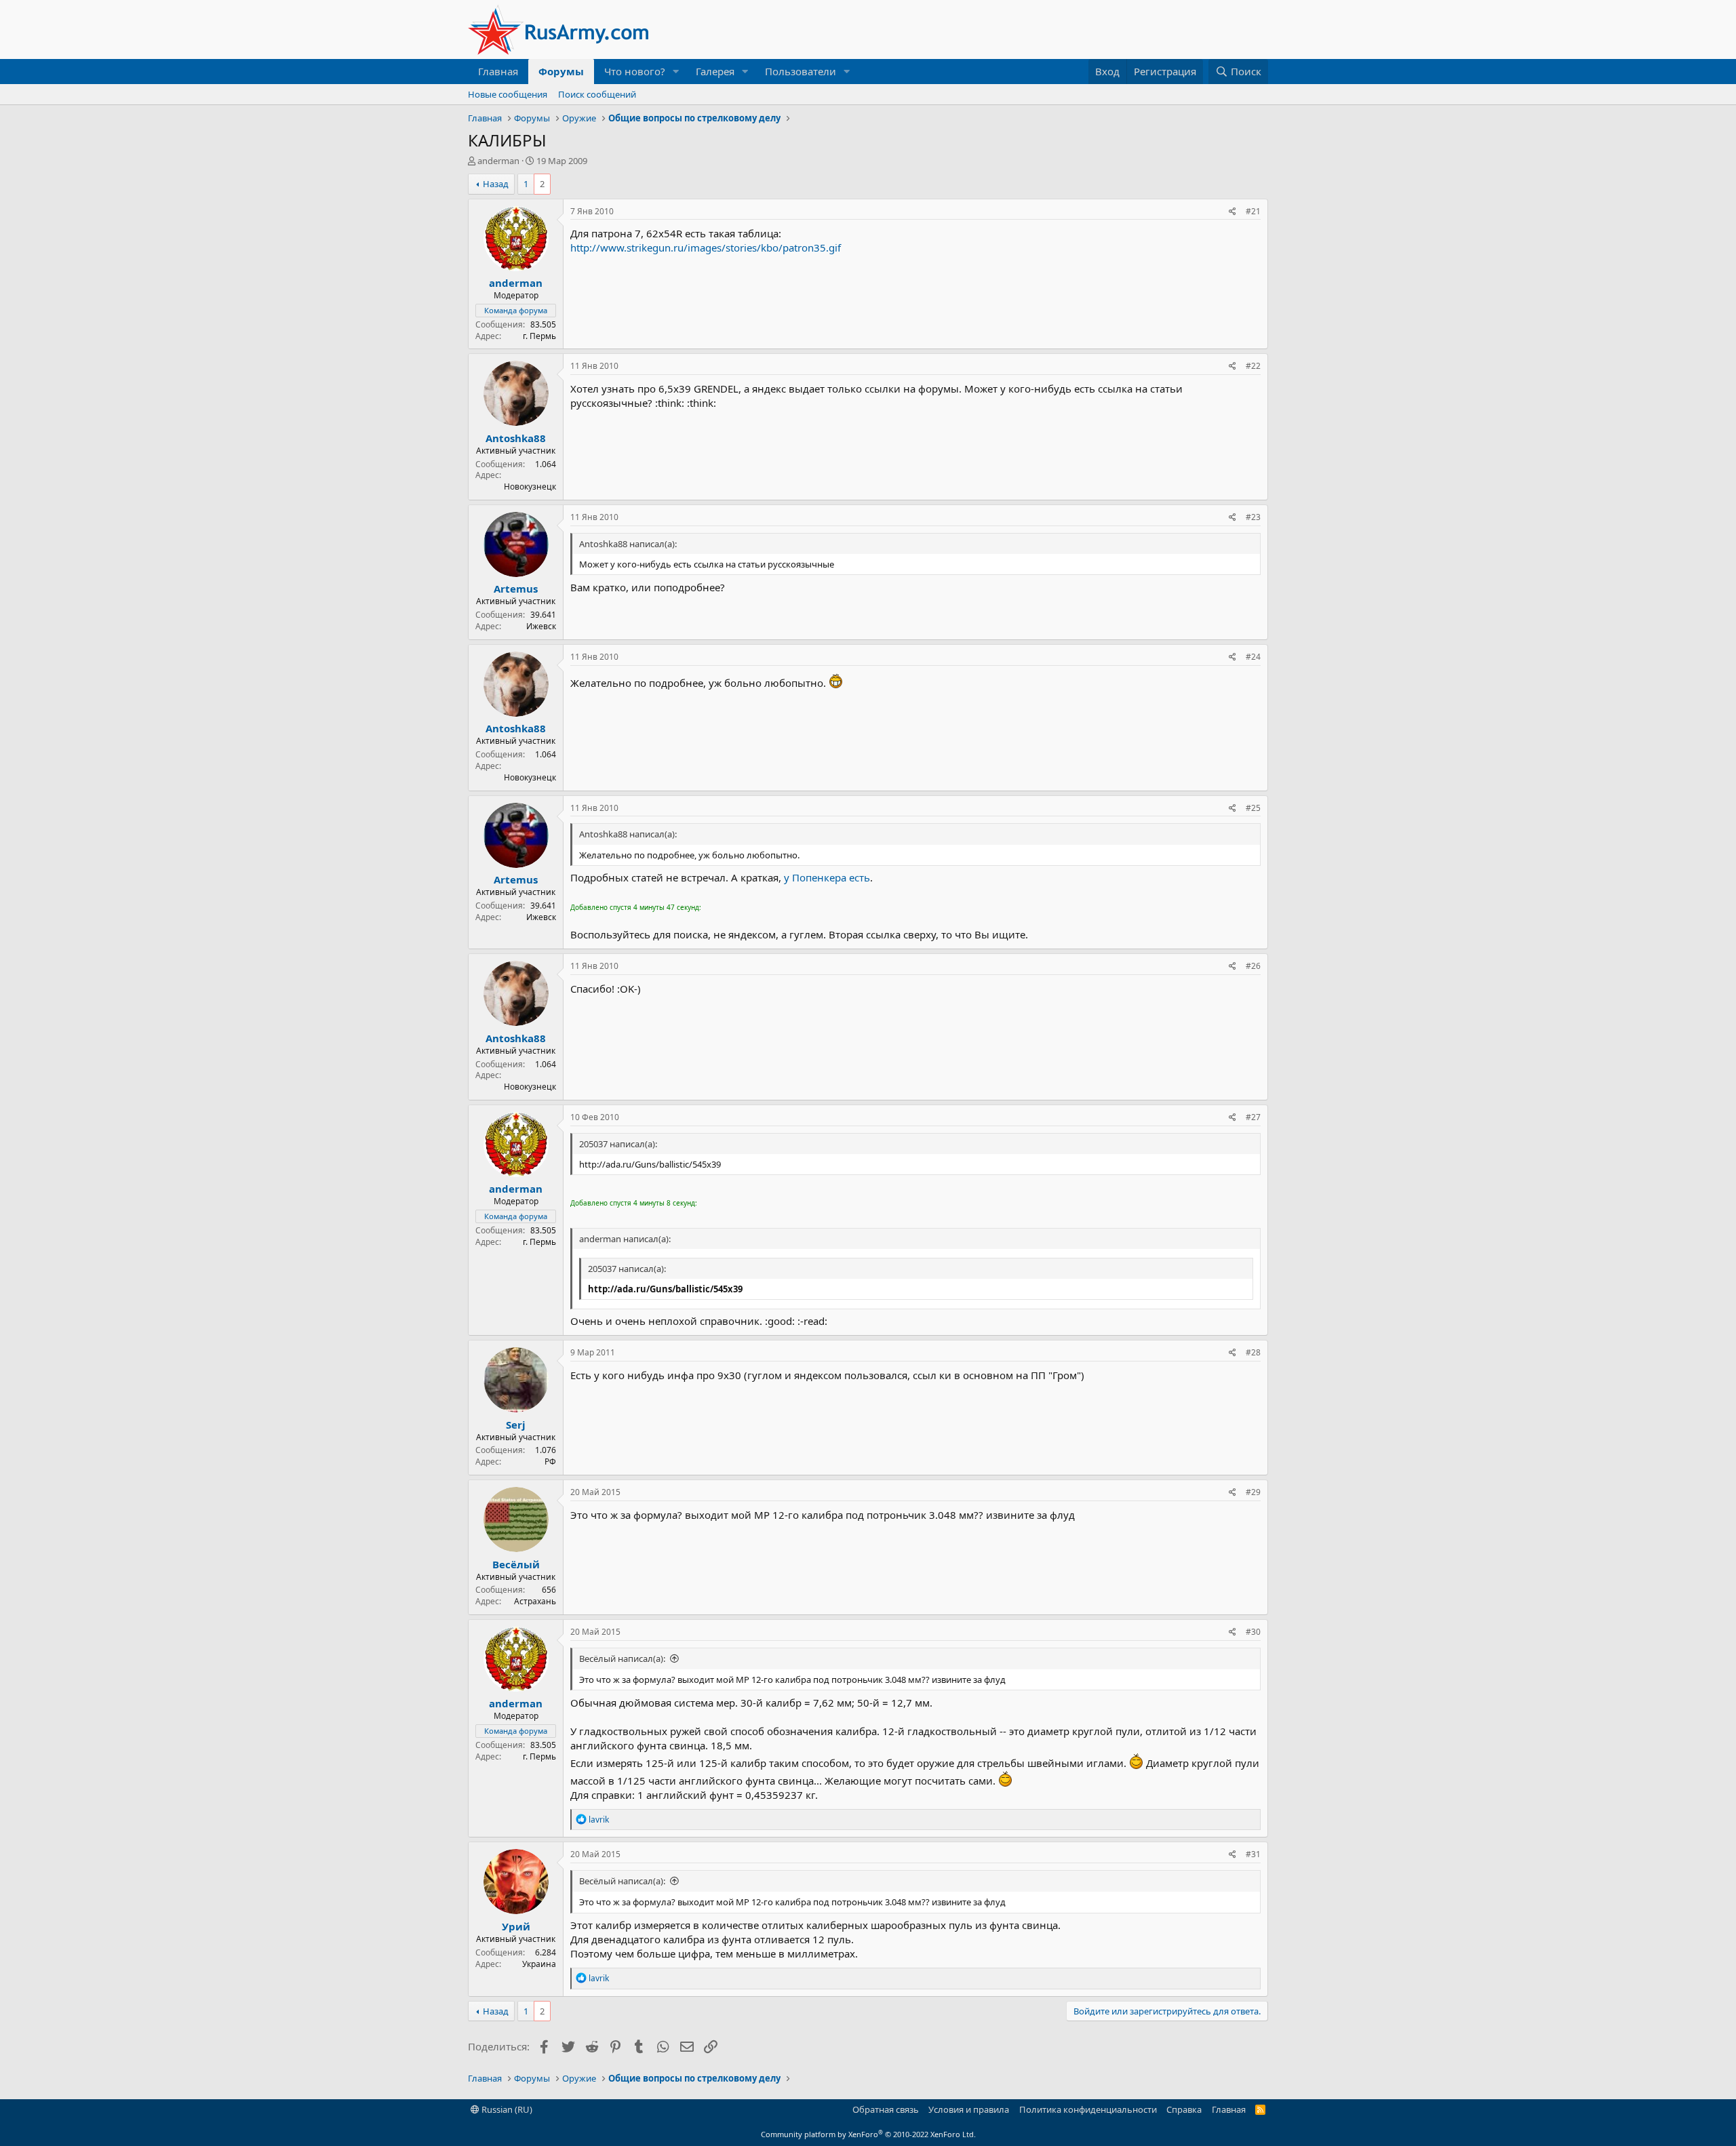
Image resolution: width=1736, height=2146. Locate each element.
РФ (550, 1462)
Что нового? (635, 71)
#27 (1253, 1117)
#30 (1253, 1632)
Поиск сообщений (597, 94)
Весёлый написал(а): (622, 1658)
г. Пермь (539, 336)
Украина (539, 1964)
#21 (1253, 211)
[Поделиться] (1232, 212)
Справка (1184, 2109)
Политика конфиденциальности (1088, 2109)
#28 (1253, 1352)
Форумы (561, 71)
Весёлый (516, 1564)
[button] (676, 72)
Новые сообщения (508, 94)
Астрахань (535, 1601)
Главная (498, 71)
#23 (1253, 517)
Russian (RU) (506, 2109)
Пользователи (801, 71)
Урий (516, 1926)
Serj (516, 1425)
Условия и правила (969, 2109)
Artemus (516, 589)
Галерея (715, 71)
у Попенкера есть (827, 877)
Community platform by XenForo (868, 2134)
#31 (1253, 1854)
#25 (1253, 808)
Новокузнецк (530, 486)
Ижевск (541, 626)
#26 (1253, 966)
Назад (496, 184)
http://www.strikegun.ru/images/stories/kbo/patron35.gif (706, 247)
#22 (1253, 366)
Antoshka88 (516, 438)
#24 (1253, 657)
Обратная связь (886, 2109)
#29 (1253, 1492)
